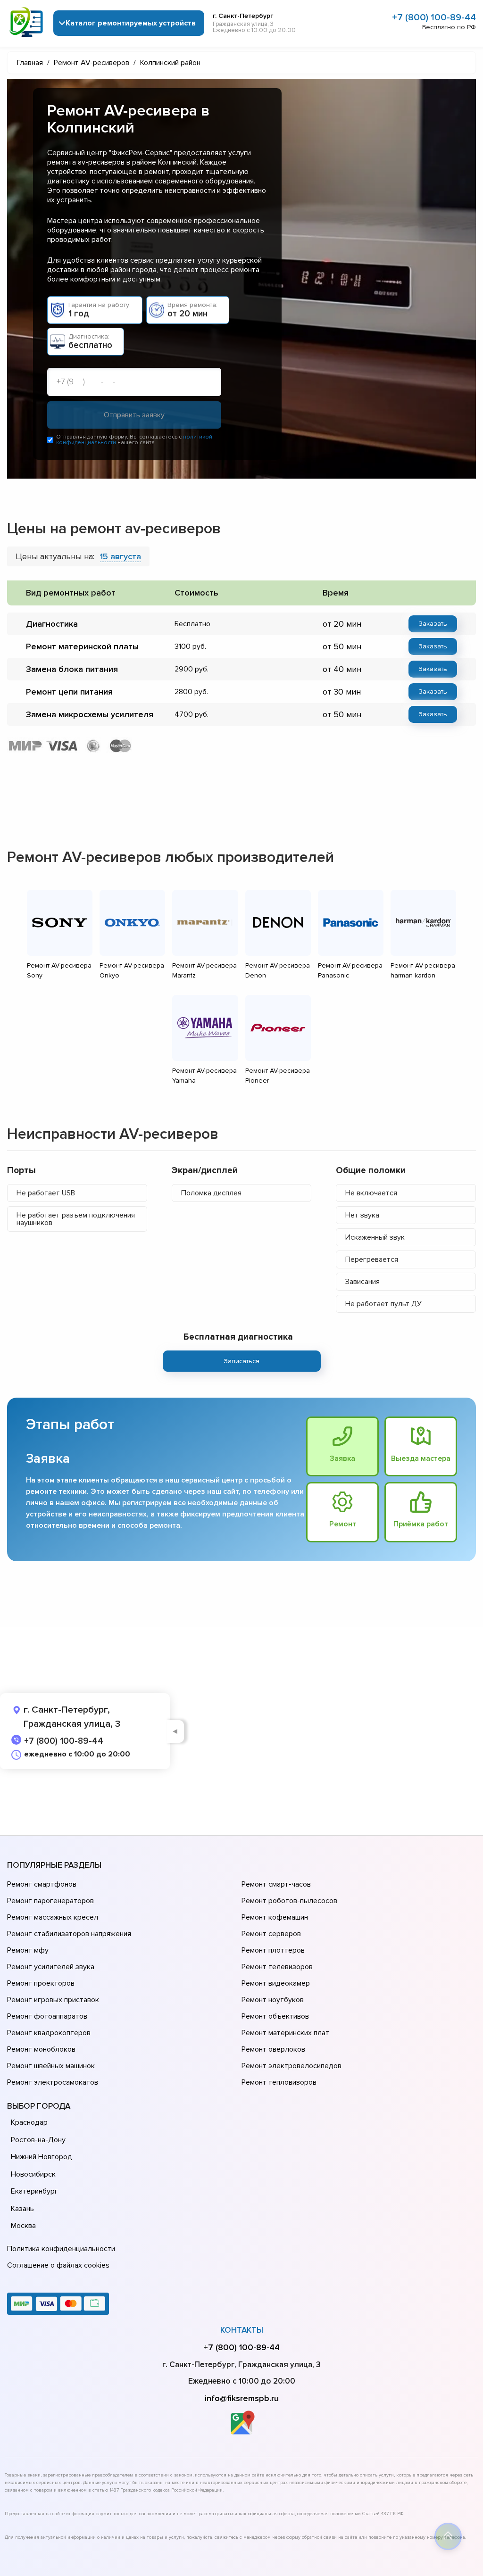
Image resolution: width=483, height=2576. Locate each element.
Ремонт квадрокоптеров (49, 2033)
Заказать (433, 624)
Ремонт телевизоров (277, 1967)
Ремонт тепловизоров (279, 2082)
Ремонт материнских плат (285, 2033)
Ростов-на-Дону (38, 2140)
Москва (23, 2226)
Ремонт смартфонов (42, 1884)
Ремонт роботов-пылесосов (289, 1901)
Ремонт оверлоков (273, 2049)
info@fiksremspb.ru (242, 2398)
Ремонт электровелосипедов (291, 2066)
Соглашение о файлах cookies (58, 2265)
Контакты (242, 2330)
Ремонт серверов (271, 1934)
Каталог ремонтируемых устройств (131, 23)
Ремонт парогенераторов (50, 1901)
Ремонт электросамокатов (53, 2082)
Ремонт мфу (28, 1950)
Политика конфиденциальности (61, 2249)
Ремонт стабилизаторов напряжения (69, 1934)
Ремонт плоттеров (273, 1950)
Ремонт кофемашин (275, 1917)
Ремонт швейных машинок (51, 2066)
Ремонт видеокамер (276, 1983)
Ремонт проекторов (41, 1983)
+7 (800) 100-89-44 (434, 17)
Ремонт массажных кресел (53, 1917)
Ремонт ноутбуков (273, 2000)
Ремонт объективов (275, 2016)
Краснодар (29, 2122)
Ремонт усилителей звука (51, 1967)
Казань (22, 2209)
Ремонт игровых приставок (53, 2000)
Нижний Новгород (42, 2157)
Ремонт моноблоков (41, 2049)
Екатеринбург (34, 2191)
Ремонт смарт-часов (276, 1884)
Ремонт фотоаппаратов (47, 2016)
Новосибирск (33, 2174)
